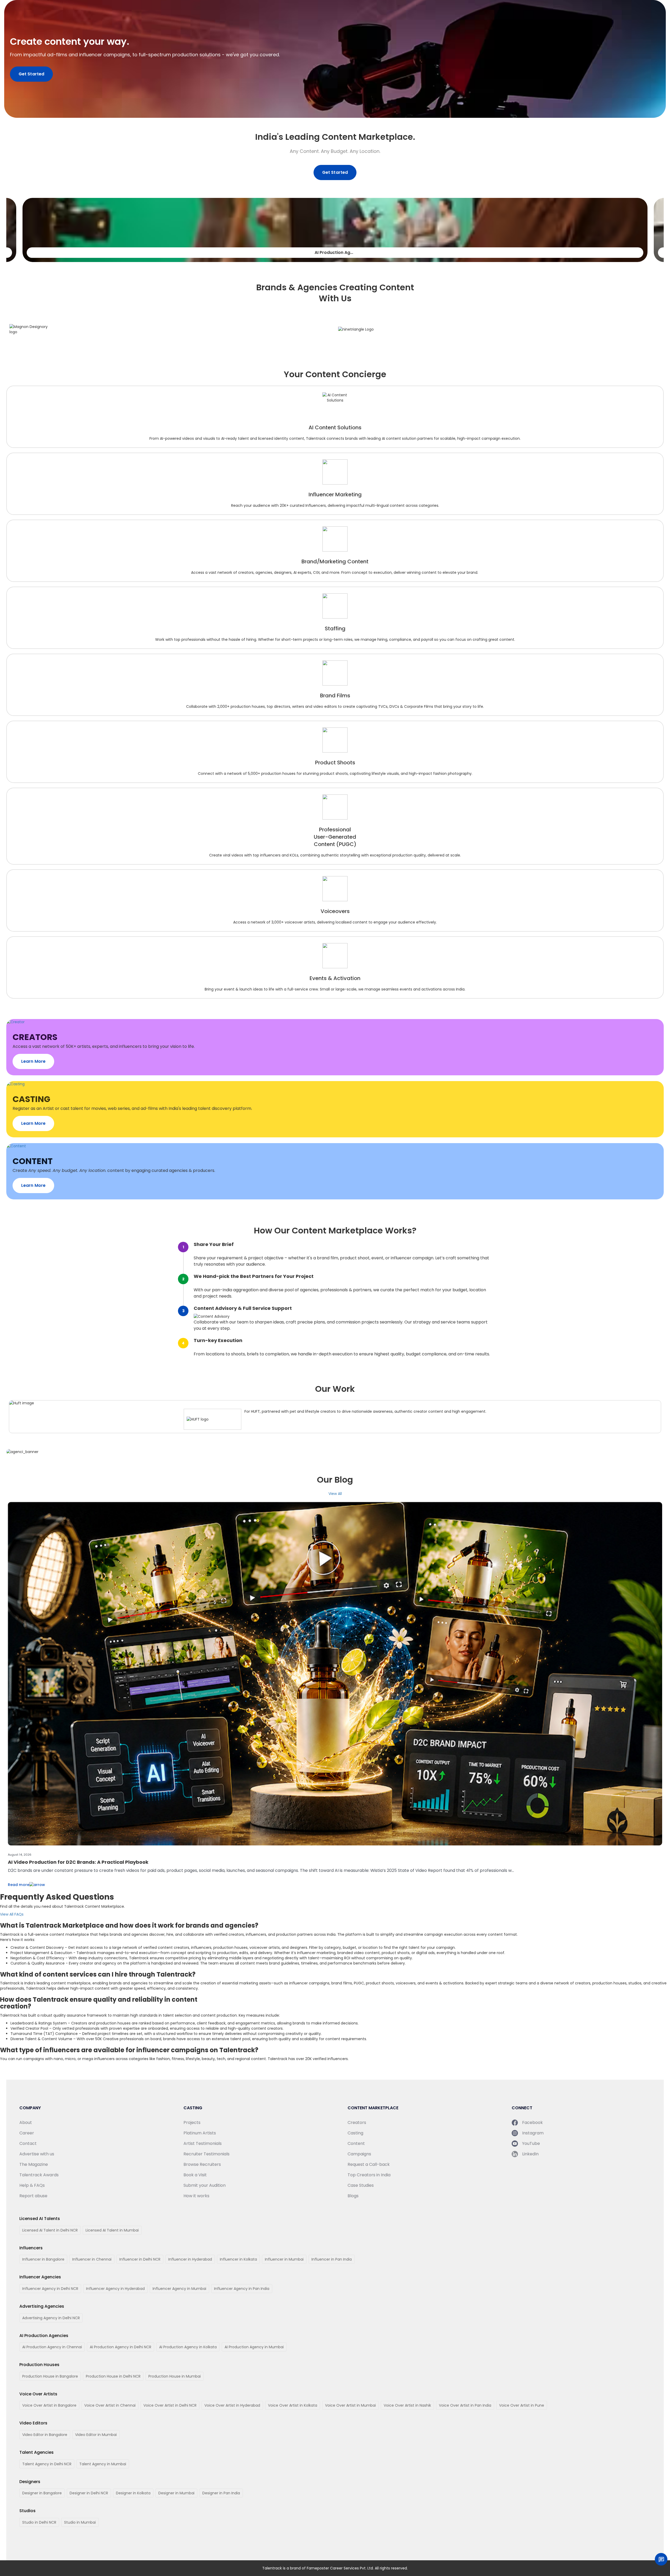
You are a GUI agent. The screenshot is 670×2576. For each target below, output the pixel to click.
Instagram (533, 2133)
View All (335, 1494)
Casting (355, 2133)
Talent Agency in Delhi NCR (47, 2464)
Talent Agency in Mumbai (103, 2464)
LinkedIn (530, 2154)
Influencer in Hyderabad (190, 2259)
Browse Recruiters (202, 2164)
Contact (28, 2143)
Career (27, 2133)
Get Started (31, 74)
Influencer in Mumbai (284, 2259)
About (26, 2122)
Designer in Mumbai (176, 2493)
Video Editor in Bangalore (45, 2435)
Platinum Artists (200, 2133)
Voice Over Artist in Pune (522, 2405)
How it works (196, 2196)
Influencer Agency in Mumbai (179, 2289)
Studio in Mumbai (80, 2522)
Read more (19, 1885)
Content (356, 2143)
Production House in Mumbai (175, 2376)
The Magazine (34, 2164)
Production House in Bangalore (50, 2376)
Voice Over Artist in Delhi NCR (170, 2405)
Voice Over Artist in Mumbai (350, 2405)
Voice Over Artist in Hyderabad (232, 2405)
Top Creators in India (369, 2175)
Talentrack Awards (39, 2175)
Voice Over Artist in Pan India (465, 2405)
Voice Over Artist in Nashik (407, 2405)
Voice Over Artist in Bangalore (49, 2405)
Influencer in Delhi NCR (140, 2259)
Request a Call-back (369, 2164)
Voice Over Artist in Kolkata (293, 2405)
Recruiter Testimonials (206, 2154)
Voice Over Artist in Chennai (110, 2405)
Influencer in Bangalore (43, 2259)
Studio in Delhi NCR (39, 2522)
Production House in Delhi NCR (113, 2376)
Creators (357, 2122)
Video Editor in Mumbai (96, 2435)
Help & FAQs (32, 2185)
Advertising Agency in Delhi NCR (51, 2318)
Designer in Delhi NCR (89, 2493)
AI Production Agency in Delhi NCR (121, 2347)
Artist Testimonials (203, 2143)
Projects (192, 2122)
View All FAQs (12, 1914)
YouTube (531, 2143)
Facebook (532, 2122)
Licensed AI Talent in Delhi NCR (50, 2230)
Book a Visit (195, 2175)
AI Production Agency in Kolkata (188, 2347)
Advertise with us (37, 2154)
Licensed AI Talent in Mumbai (112, 2230)
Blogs (353, 2196)
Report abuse (33, 2196)
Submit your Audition (205, 2185)
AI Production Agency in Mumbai (254, 2347)
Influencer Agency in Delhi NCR (50, 2289)
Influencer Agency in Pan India (242, 2289)
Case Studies (361, 2185)
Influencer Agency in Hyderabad (115, 2289)
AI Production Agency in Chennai (52, 2347)
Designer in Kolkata (133, 2493)
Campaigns (359, 2154)
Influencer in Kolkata (238, 2259)
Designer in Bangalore (42, 2493)
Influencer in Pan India (332, 2259)
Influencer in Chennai (92, 2259)
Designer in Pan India (221, 2493)
